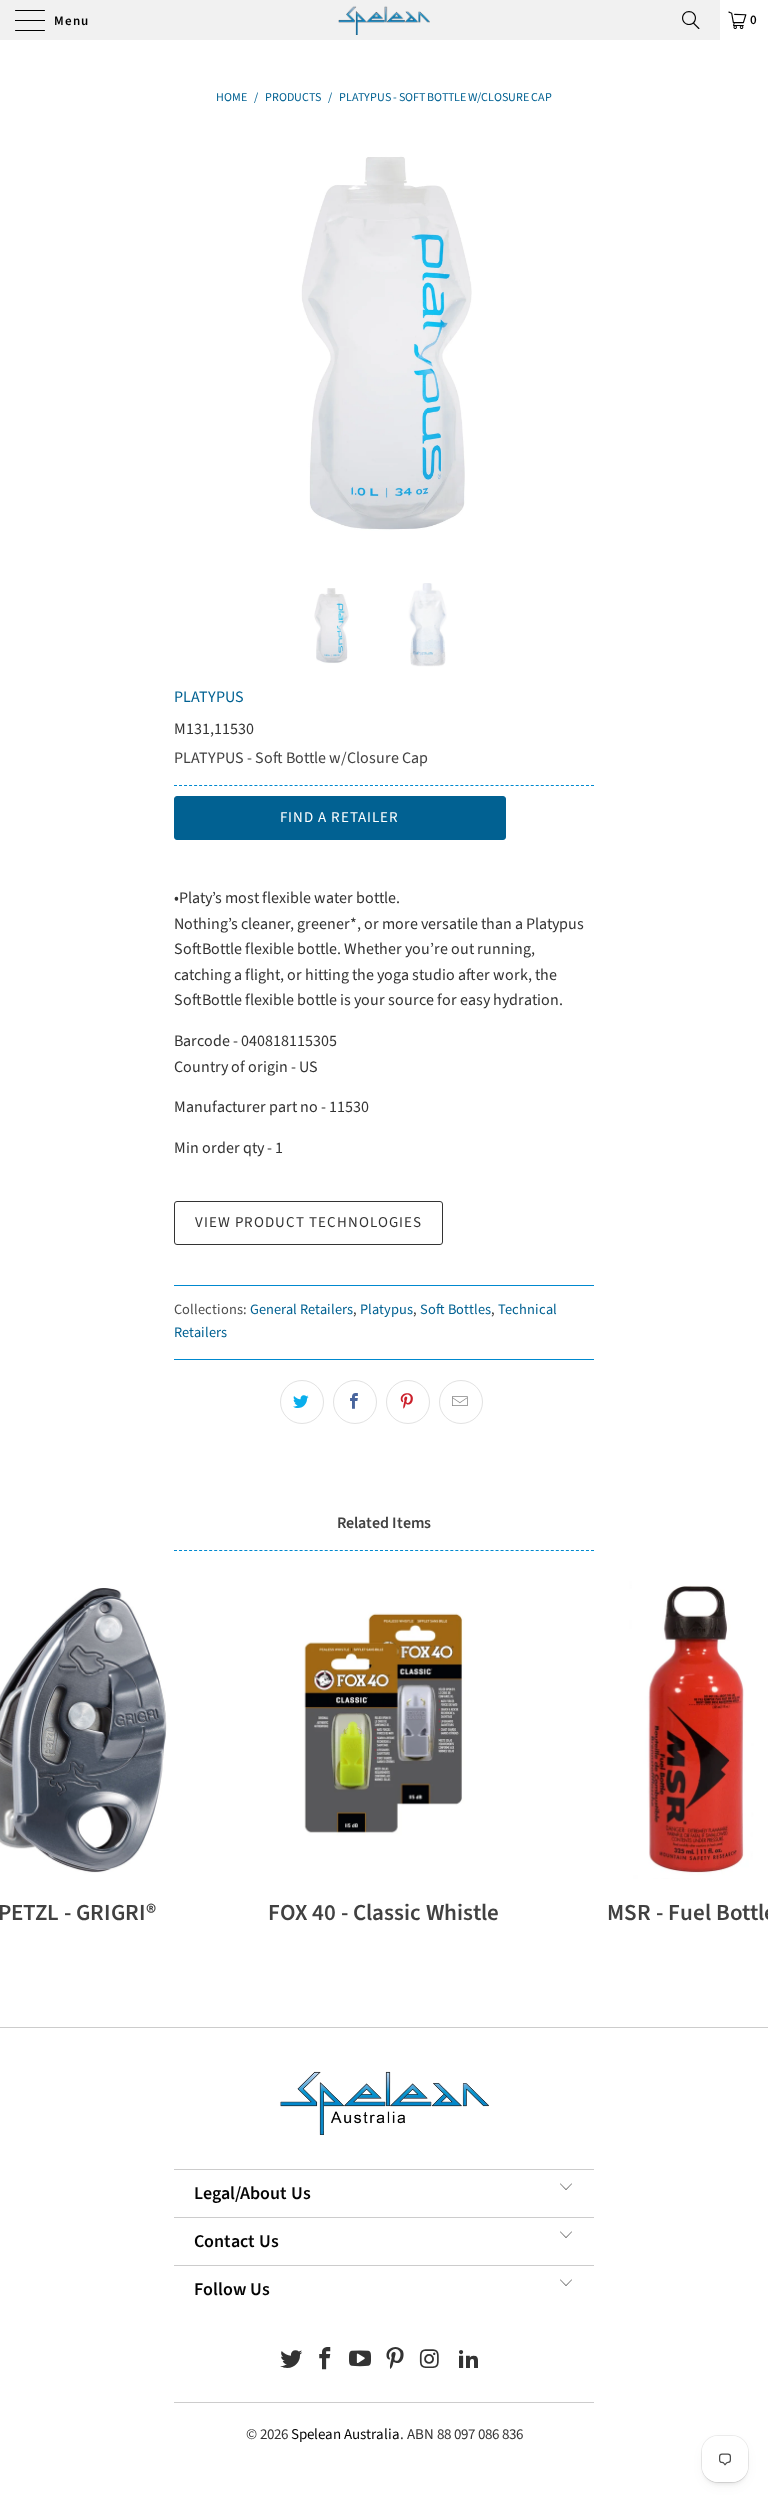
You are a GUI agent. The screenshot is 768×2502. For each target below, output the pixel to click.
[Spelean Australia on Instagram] (430, 2361)
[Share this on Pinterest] (408, 1402)
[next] (572, 341)
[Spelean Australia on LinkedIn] (470, 2361)
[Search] (698, 20)
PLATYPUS (209, 697)
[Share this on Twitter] (302, 1402)
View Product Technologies (308, 1222)
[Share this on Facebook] (355, 1402)
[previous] (196, 341)
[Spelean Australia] (384, 20)
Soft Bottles (455, 1309)
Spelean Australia (345, 2434)
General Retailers (301, 1309)
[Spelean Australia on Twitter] (291, 2361)
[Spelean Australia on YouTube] (361, 2361)
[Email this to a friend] (461, 1402)
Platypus (386, 1309)
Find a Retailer (339, 817)
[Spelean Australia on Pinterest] (396, 2361)
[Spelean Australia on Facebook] (326, 2361)
